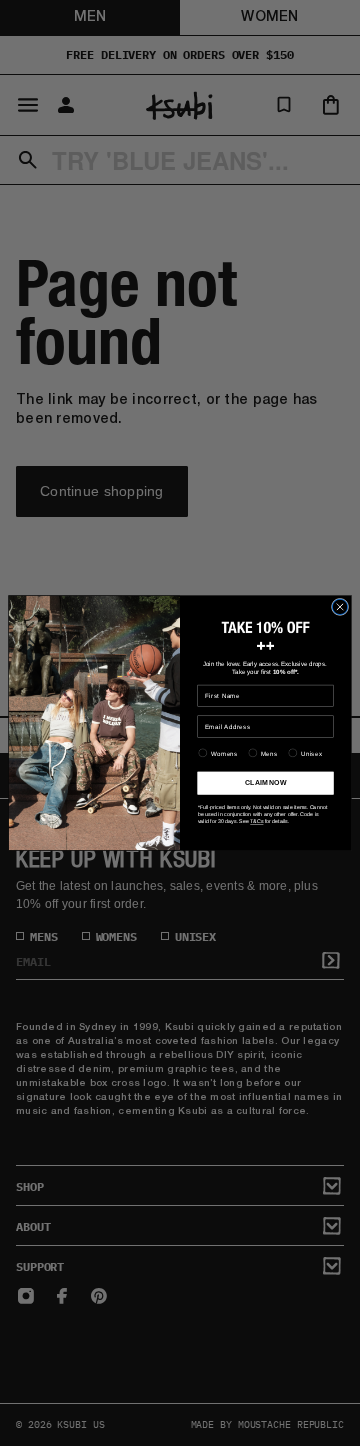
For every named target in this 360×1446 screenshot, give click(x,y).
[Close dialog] (339, 606)
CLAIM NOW (265, 782)
